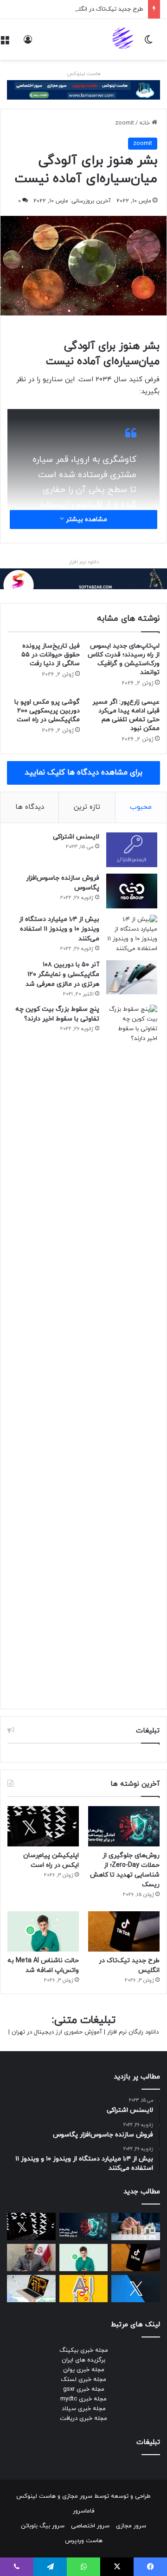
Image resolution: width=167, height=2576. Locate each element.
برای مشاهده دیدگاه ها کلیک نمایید (83, 773)
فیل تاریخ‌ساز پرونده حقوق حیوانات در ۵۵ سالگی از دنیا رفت (51, 655)
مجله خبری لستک (83, 2380)
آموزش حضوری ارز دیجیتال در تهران (57, 2032)
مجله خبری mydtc (83, 2399)
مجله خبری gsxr (84, 2389)
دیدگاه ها (30, 807)
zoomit (125, 123)
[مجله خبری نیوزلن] (124, 39)
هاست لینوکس (84, 74)
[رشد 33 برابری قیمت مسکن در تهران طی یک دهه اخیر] (136, 2226)
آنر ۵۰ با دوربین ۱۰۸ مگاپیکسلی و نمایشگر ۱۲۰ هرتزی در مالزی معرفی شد (62, 974)
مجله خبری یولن (84, 2370)
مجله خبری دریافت (83, 2419)
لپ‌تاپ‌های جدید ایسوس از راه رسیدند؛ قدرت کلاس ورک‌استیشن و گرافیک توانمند (124, 659)
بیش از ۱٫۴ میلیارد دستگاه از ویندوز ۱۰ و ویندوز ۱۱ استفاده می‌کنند (59, 929)
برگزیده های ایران (83, 2360)
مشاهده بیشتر (86, 520)
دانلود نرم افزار (84, 562)
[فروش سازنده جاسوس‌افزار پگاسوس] (132, 891)
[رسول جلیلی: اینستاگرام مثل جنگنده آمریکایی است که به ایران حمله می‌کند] (31, 2258)
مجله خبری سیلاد (84, 2409)
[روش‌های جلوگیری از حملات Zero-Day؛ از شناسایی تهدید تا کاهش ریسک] (124, 1826)
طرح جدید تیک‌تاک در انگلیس (106, 9)
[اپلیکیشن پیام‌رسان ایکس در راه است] (43, 1826)
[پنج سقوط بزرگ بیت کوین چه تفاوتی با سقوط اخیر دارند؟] (132, 1352)
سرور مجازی (77, 2496)
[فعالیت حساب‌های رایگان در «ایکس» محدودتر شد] (136, 2289)
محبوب (141, 807)
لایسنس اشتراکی (76, 837)
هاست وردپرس (84, 2541)
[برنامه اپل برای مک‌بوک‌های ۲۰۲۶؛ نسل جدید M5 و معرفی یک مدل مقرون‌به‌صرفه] (31, 2289)
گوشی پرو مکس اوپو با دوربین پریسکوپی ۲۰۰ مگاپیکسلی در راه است (47, 711)
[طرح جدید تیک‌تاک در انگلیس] (124, 1931)
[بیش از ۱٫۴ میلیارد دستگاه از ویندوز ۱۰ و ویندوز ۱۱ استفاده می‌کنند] (132, 934)
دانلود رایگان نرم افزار (133, 2032)
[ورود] (28, 43)
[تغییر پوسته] (148, 43)
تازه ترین (87, 807)
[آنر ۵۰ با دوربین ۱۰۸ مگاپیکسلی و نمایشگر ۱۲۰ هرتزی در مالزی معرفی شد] (132, 977)
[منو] (5, 43)
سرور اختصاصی (90, 2526)
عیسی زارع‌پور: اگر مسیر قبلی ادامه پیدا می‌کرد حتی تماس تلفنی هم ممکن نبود (126, 715)
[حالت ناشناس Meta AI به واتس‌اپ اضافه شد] (43, 1931)
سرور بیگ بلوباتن (43, 2526)
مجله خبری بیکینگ (84, 2350)
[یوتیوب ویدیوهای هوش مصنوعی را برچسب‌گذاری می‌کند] (84, 2289)
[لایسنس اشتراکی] (132, 850)
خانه (145, 123)
